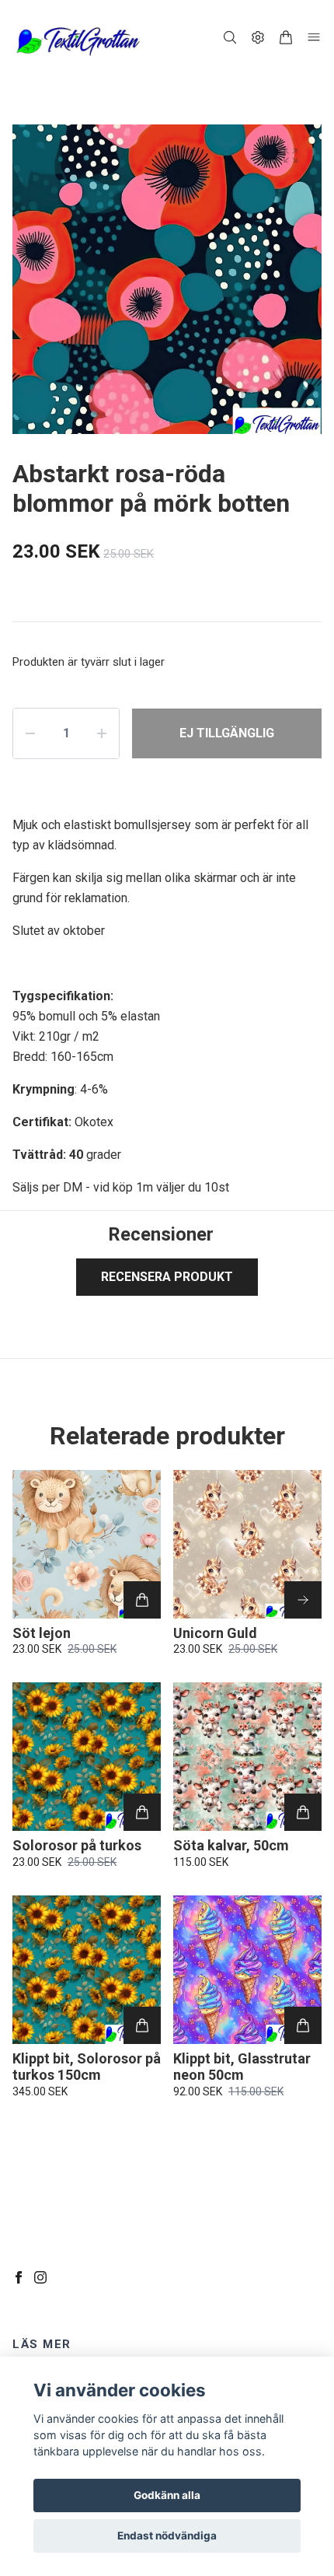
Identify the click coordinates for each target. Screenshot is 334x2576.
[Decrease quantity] (30, 733)
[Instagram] (40, 2277)
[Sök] (230, 37)
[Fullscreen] (291, 156)
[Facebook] (19, 2277)
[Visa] (303, 1600)
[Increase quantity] (102, 733)
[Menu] (314, 37)
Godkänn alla (167, 2495)
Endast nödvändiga (167, 2536)
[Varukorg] (286, 37)
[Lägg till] (142, 1600)
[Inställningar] (258, 37)
